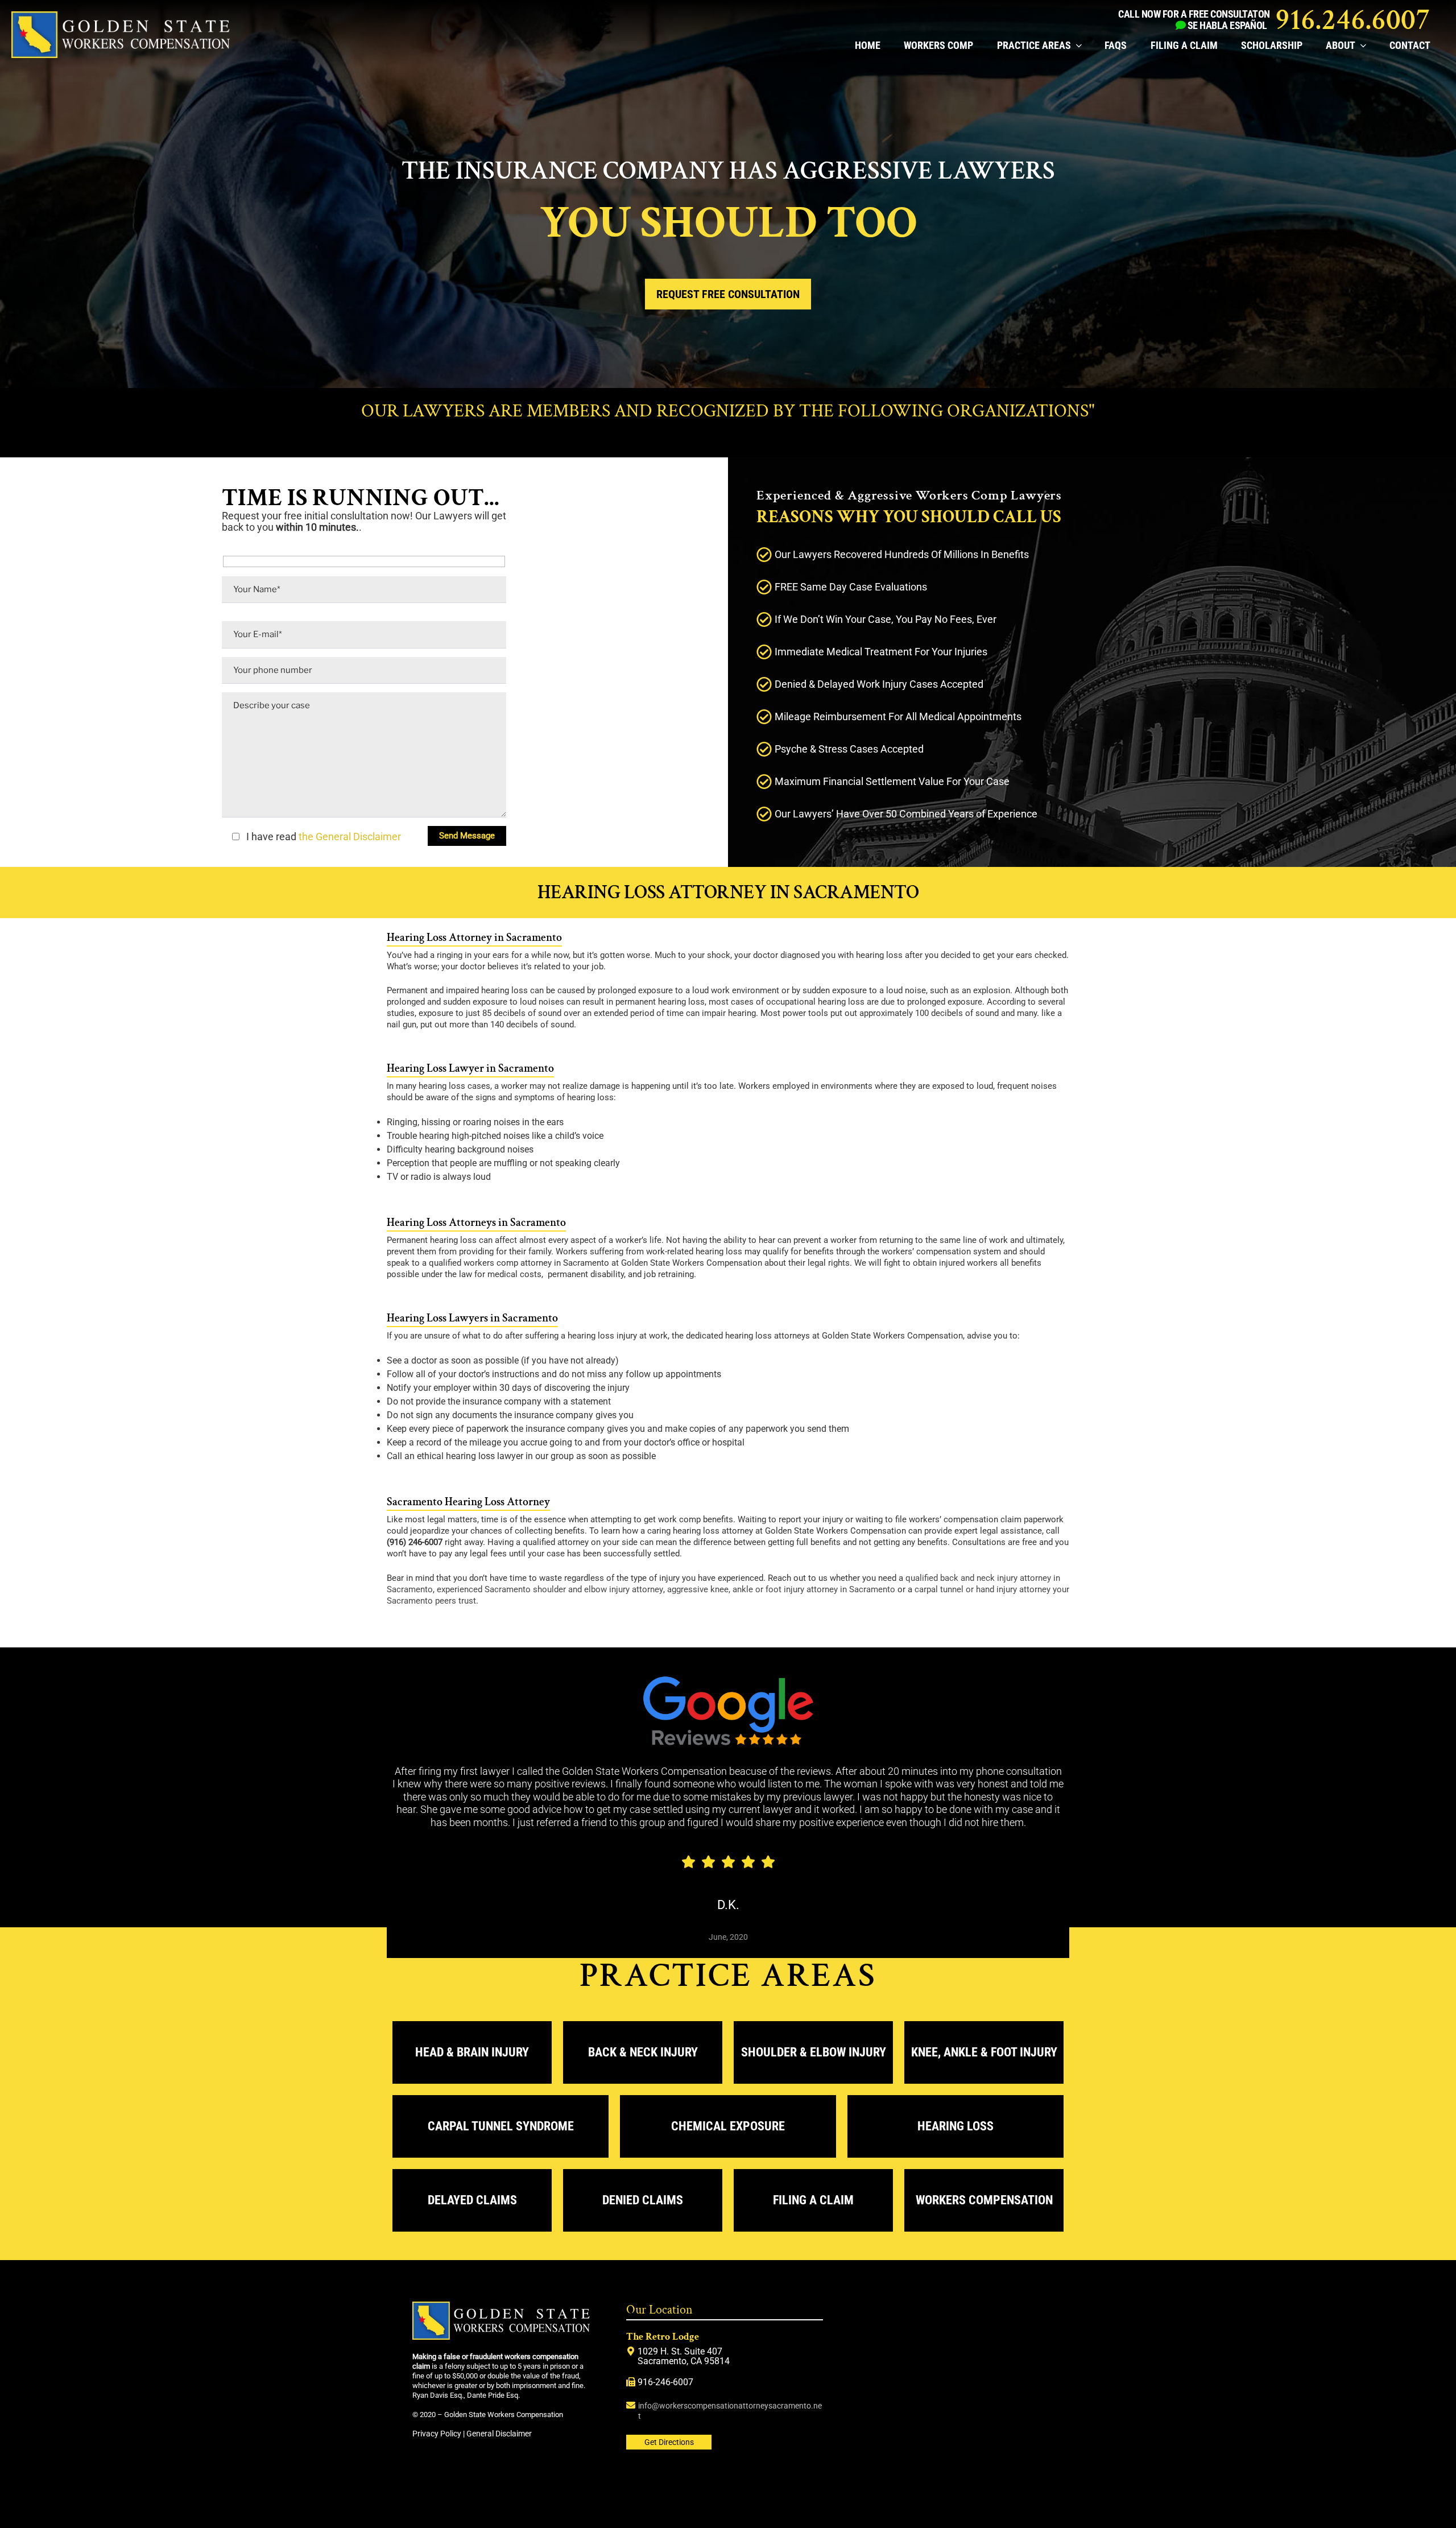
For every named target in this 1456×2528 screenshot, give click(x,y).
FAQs (1116, 45)
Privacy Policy (437, 2434)
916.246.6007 (1353, 20)
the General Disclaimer (349, 837)
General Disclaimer (499, 2434)
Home (868, 45)
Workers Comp (938, 45)
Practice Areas (1034, 45)
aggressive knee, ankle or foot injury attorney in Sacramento (781, 1589)
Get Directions (669, 2442)
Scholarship (1272, 45)
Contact (1410, 45)
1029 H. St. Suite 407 (680, 2351)
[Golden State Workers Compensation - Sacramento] (121, 55)
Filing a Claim (1184, 45)
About (1341, 45)
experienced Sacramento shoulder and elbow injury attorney (550, 1589)
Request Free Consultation (728, 294)
